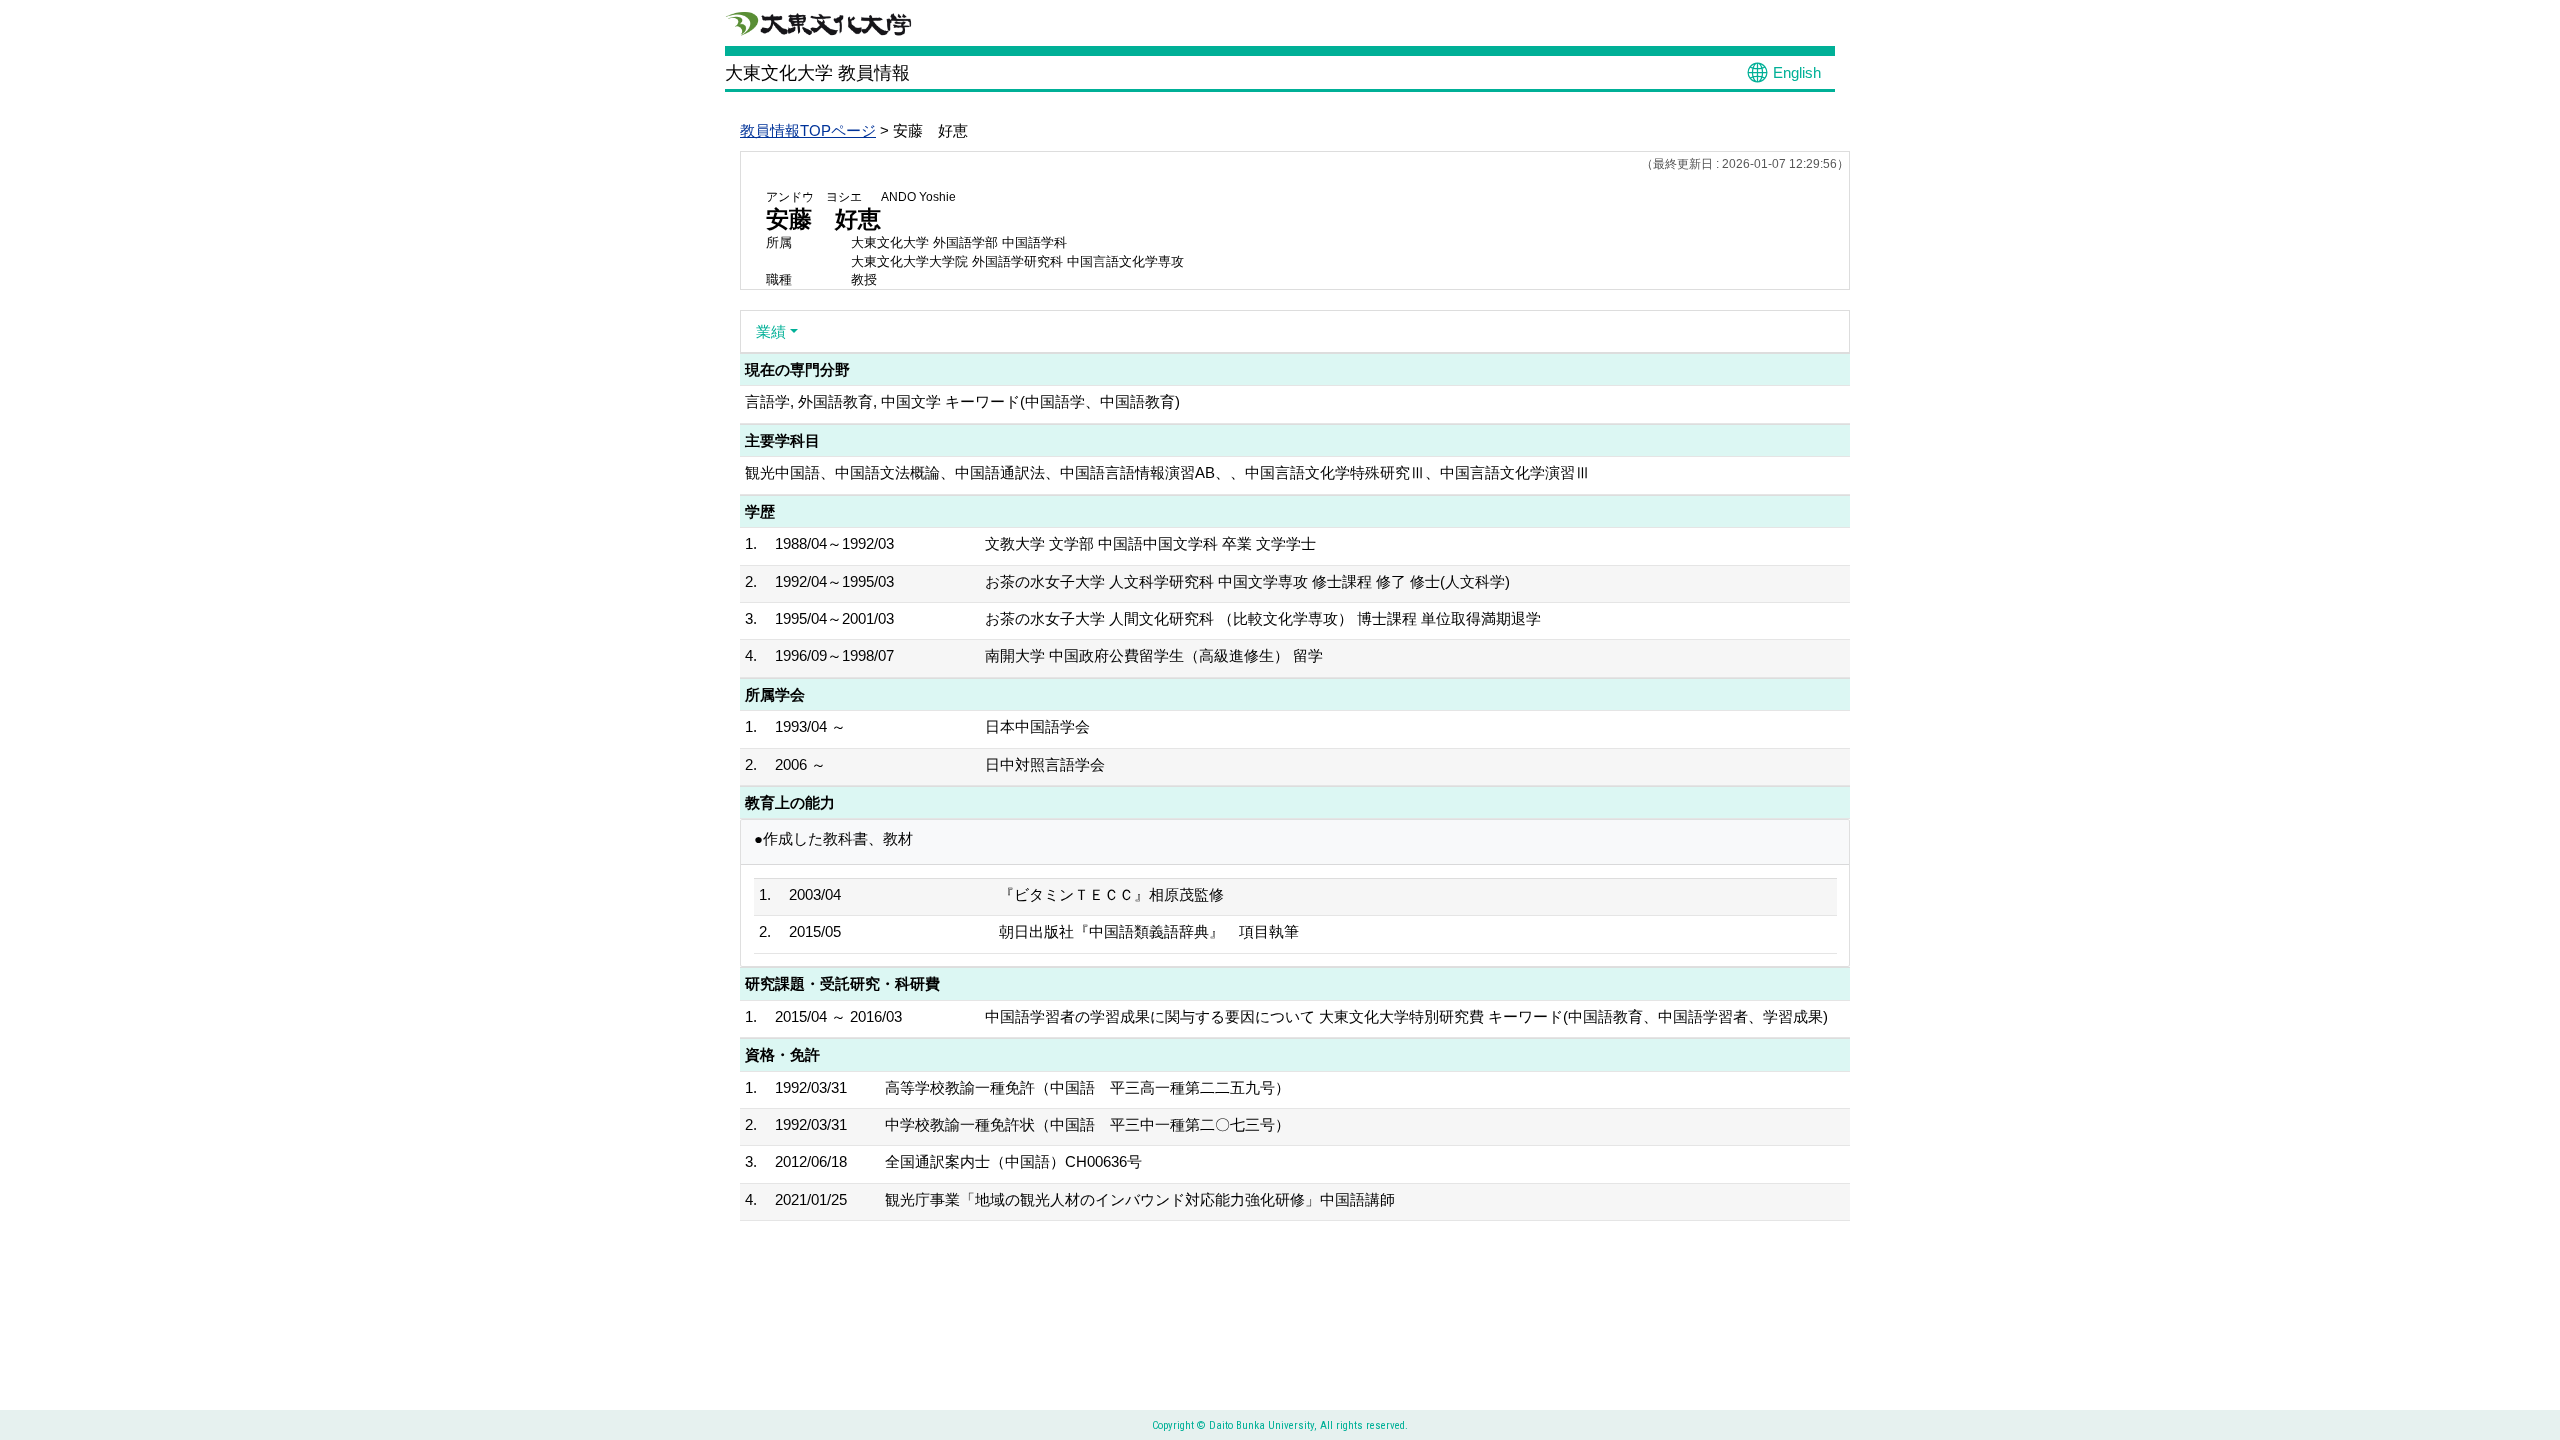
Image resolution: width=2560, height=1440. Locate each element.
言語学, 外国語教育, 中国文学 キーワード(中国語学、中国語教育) (962, 401)
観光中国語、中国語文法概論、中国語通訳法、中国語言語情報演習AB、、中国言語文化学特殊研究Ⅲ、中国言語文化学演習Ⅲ (1167, 472)
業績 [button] (771, 331)
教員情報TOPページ (808, 130)
